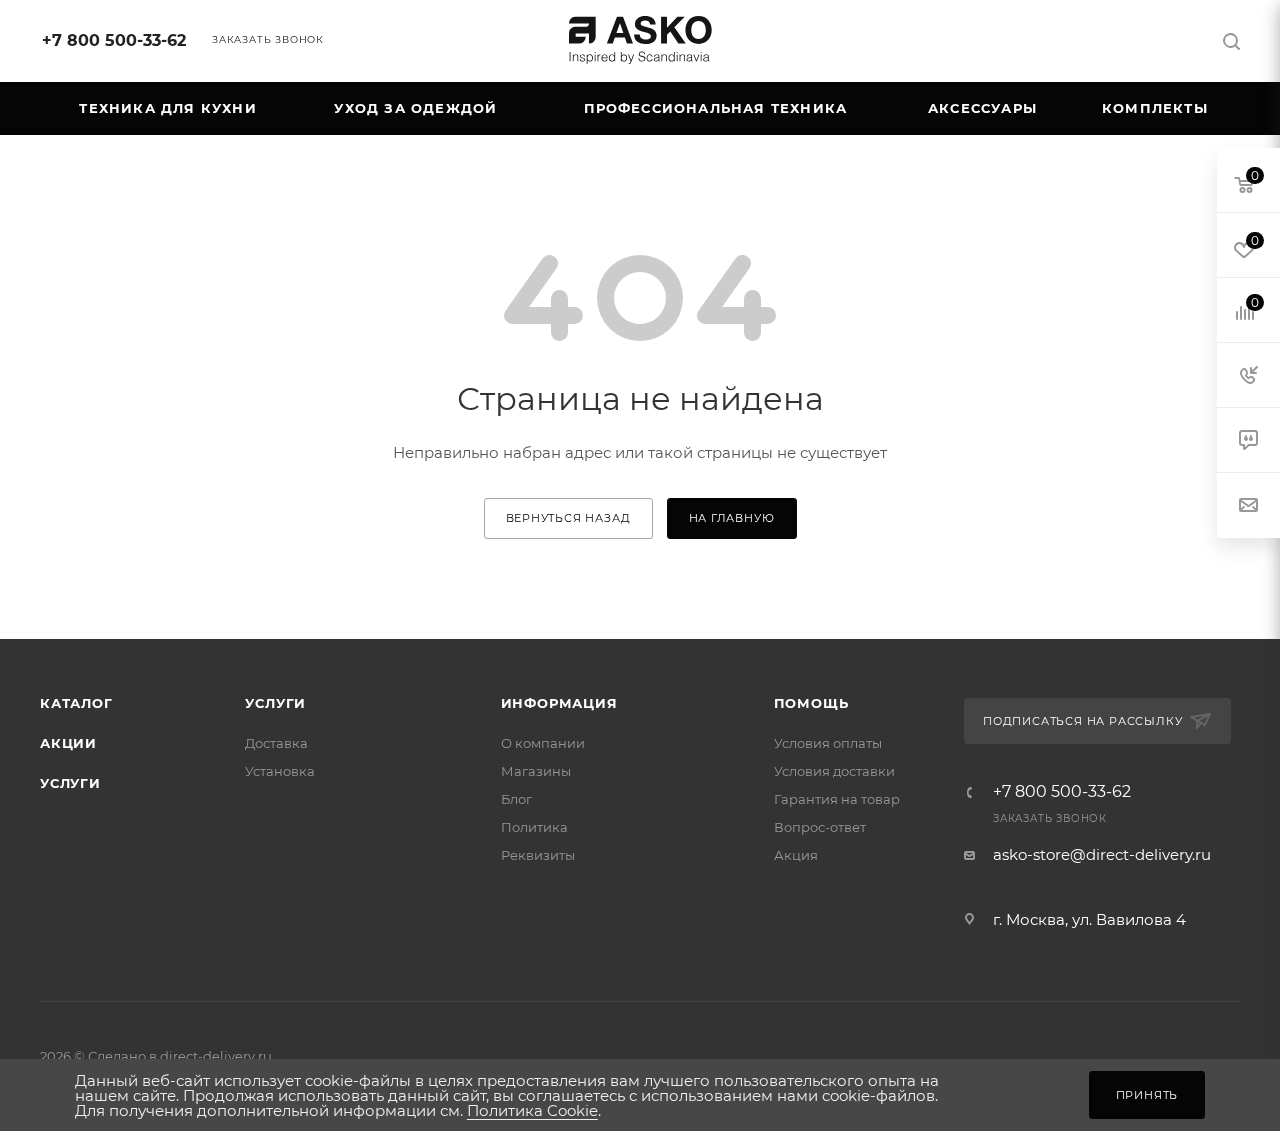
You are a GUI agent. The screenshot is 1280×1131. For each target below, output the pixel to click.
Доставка (276, 743)
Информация (559, 703)
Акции (68, 743)
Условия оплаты (828, 743)
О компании (543, 743)
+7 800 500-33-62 (114, 40)
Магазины (536, 771)
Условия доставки (834, 771)
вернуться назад (568, 518)
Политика (534, 827)
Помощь (811, 703)
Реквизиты (538, 855)
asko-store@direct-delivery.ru (1102, 854)
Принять (1147, 1095)
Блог (516, 799)
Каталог (76, 703)
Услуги (70, 783)
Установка (280, 771)
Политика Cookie (532, 1110)
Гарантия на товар (837, 799)
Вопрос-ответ (820, 827)
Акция (796, 855)
